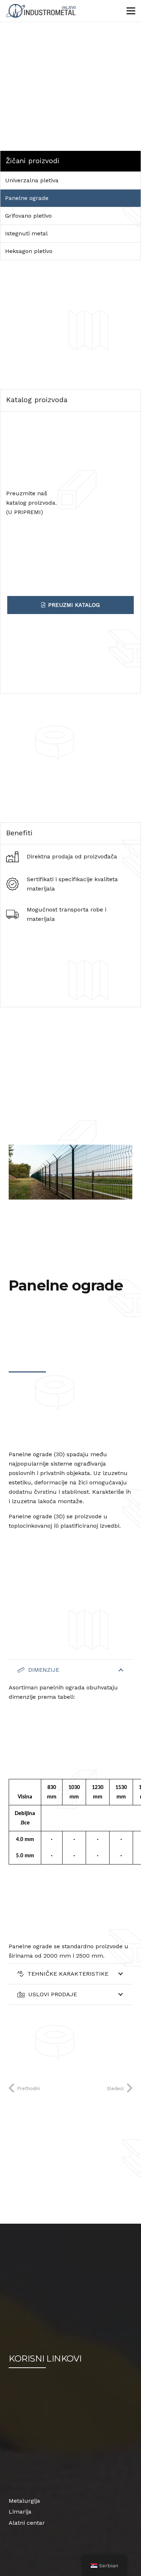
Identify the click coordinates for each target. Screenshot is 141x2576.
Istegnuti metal (26, 233)
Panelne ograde (27, 198)
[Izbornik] (131, 11)
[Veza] (42, 11)
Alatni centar (27, 2523)
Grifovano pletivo (28, 216)
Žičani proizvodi (33, 161)
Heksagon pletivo (29, 251)
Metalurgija (24, 2501)
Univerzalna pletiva (32, 180)
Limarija (20, 2512)
